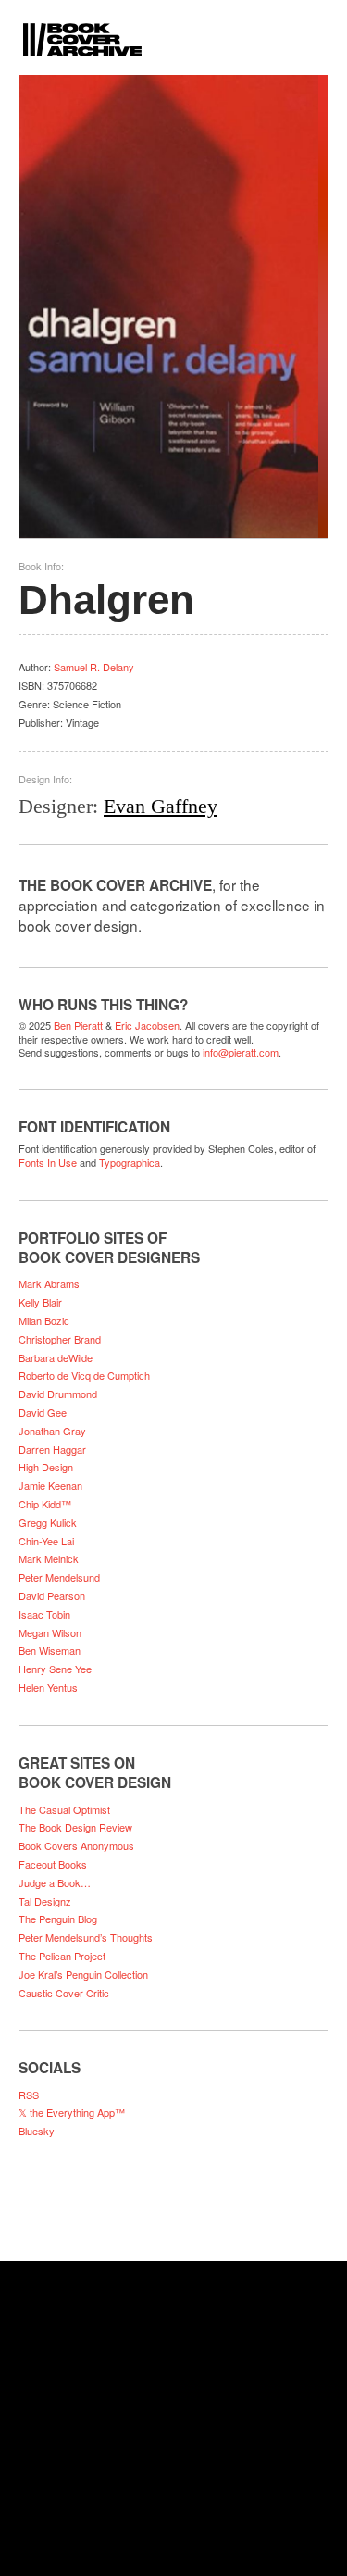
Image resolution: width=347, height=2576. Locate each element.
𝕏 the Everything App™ (72, 2112)
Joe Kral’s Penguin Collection (83, 1974)
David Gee (43, 1412)
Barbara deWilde (56, 1357)
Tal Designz (45, 1901)
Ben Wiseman (50, 1650)
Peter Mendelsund (59, 1577)
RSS (29, 2095)
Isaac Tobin (44, 1614)
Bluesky (37, 2131)
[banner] (173, 28)
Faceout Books (53, 1864)
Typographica (130, 1162)
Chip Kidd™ (45, 1504)
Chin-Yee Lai (46, 1541)
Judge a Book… (55, 1882)
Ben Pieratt (78, 1025)
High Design (46, 1467)
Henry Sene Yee (55, 1669)
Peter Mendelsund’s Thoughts (86, 1937)
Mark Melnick (49, 1558)
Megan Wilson (50, 1632)
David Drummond (58, 1394)
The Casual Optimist (64, 1809)
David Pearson (52, 1595)
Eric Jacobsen (147, 1025)
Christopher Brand (60, 1339)
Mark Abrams (49, 1283)
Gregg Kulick (48, 1522)
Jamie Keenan (50, 1485)
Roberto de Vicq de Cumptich (84, 1375)
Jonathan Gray (52, 1431)
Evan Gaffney (161, 806)
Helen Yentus (48, 1687)
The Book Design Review (75, 1827)
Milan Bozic (44, 1320)
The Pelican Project (62, 1956)
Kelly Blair (40, 1302)
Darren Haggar (52, 1449)
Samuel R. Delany (94, 667)
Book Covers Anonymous (76, 1845)
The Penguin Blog (58, 1919)
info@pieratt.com (241, 1052)
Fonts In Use (48, 1162)
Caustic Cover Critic (64, 1993)
